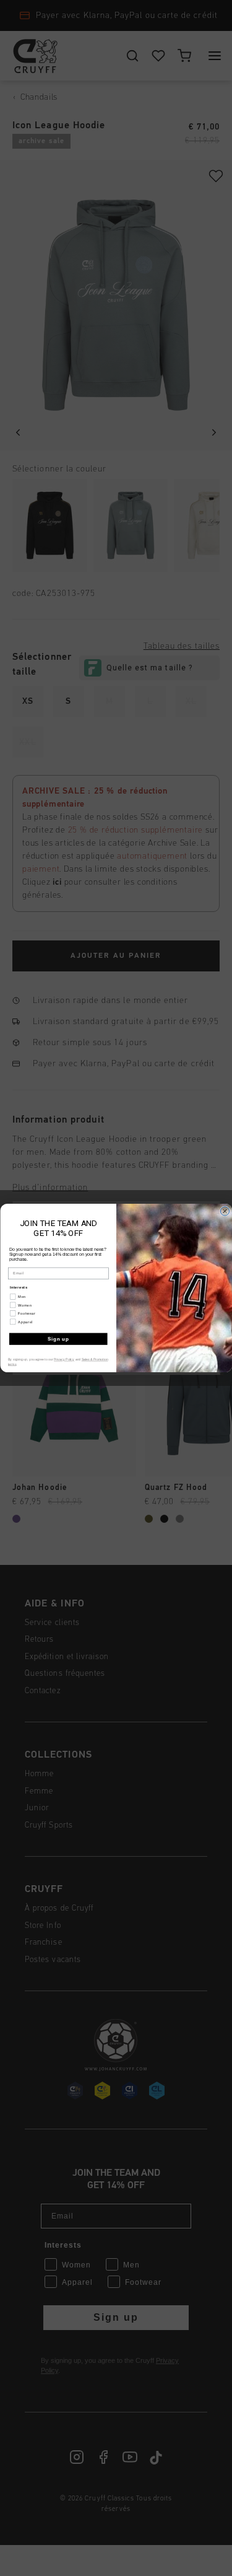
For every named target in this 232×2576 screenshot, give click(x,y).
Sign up (58, 1339)
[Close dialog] (225, 1211)
